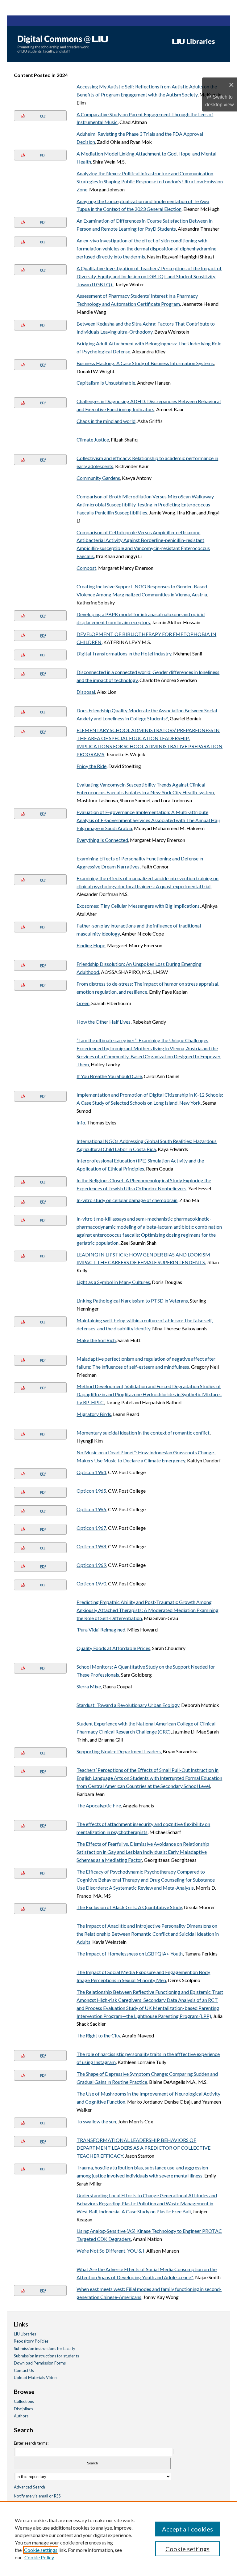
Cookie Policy (39, 2557)
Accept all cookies (187, 2529)
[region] (118, 2539)
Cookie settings (41, 2550)
